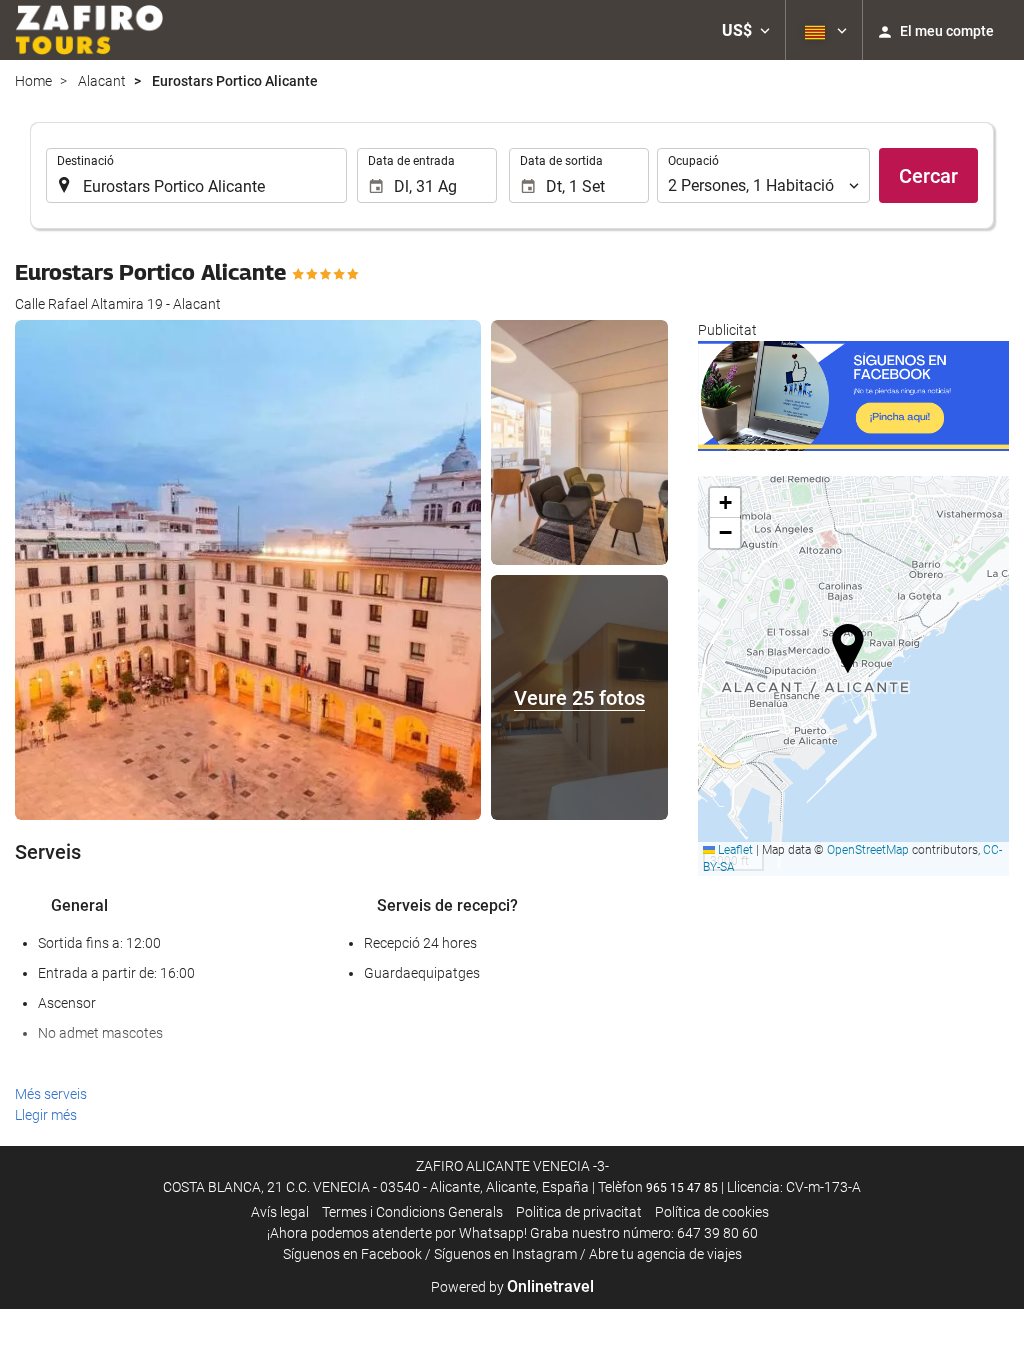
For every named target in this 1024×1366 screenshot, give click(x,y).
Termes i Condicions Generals (412, 1212)
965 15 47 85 (682, 1188)
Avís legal (280, 1212)
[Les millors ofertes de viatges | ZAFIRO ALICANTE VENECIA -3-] (89, 30)
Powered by (512, 1287)
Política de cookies (712, 1212)
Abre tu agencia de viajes (665, 1254)
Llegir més (46, 1115)
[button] (746, 30)
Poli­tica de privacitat (579, 1212)
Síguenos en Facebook (352, 1254)
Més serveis (51, 1094)
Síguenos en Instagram (505, 1254)
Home (33, 81)
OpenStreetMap (868, 850)
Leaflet (734, 850)
